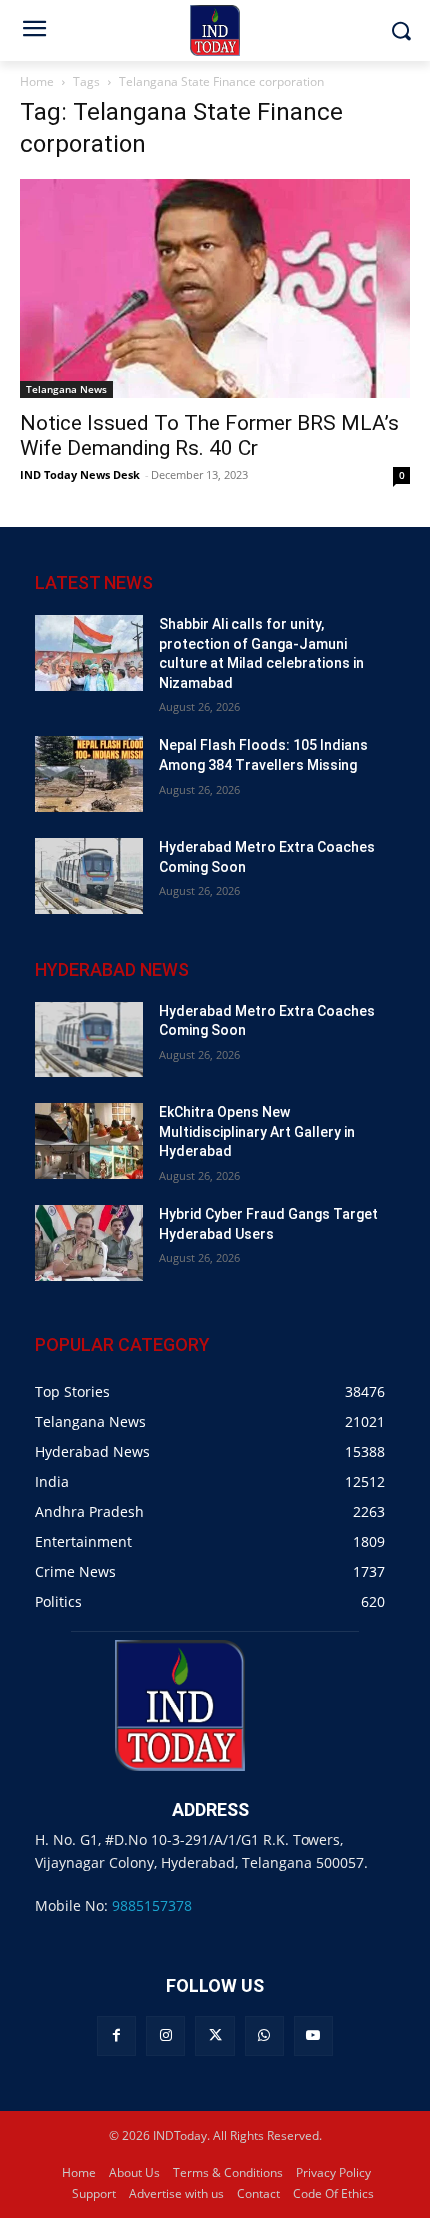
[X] (214, 2035)
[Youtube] (313, 2035)
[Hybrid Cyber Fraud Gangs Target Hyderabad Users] (89, 1243)
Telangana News (66, 389)
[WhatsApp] (264, 2035)
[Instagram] (165, 2035)
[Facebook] (116, 2035)
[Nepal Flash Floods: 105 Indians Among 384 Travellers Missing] (89, 774)
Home (37, 81)
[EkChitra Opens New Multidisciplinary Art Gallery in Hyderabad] (89, 1141)
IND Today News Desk (80, 474)
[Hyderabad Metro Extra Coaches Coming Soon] (89, 876)
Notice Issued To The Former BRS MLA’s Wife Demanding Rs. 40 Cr (209, 435)
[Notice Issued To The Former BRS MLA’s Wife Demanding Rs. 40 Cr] (215, 288)
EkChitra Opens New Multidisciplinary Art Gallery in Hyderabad (257, 1131)
